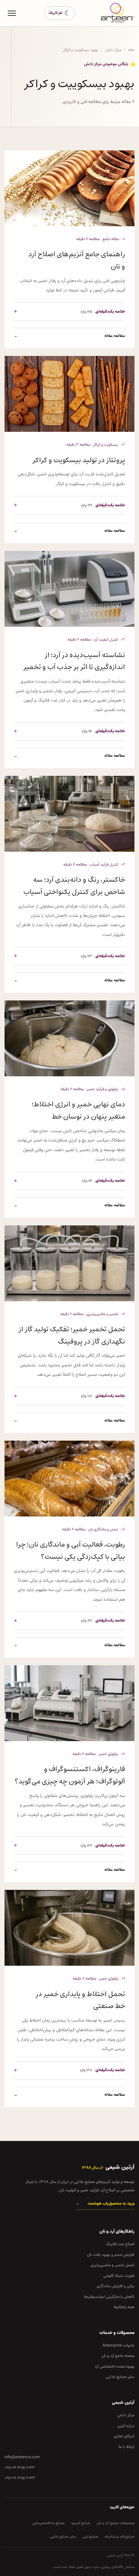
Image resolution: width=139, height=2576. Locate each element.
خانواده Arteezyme (118, 2346)
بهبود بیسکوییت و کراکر (81, 50)
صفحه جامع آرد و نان (118, 2356)
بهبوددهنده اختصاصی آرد (115, 2367)
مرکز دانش (113, 50)
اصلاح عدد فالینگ (120, 2244)
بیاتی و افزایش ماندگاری (116, 2286)
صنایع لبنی (90, 2537)
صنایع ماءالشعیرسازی (48, 2523)
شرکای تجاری (124, 2436)
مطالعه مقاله (69, 336)
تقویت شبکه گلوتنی (119, 2276)
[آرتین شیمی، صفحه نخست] (118, 13)
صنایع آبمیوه (81, 2523)
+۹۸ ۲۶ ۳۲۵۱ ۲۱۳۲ (20, 2468)
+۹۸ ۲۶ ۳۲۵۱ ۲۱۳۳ (20, 2478)
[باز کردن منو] (12, 13)
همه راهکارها (124, 2307)
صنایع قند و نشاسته (120, 2537)
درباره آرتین (126, 2426)
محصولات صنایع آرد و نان (116, 2523)
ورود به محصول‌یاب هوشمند (105, 2204)
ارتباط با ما (127, 2447)
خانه (131, 50)
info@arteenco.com (22, 2457)
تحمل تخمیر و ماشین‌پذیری (112, 2265)
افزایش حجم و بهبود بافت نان (111, 2255)
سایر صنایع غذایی (120, 2377)
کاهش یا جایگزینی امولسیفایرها (109, 2297)
